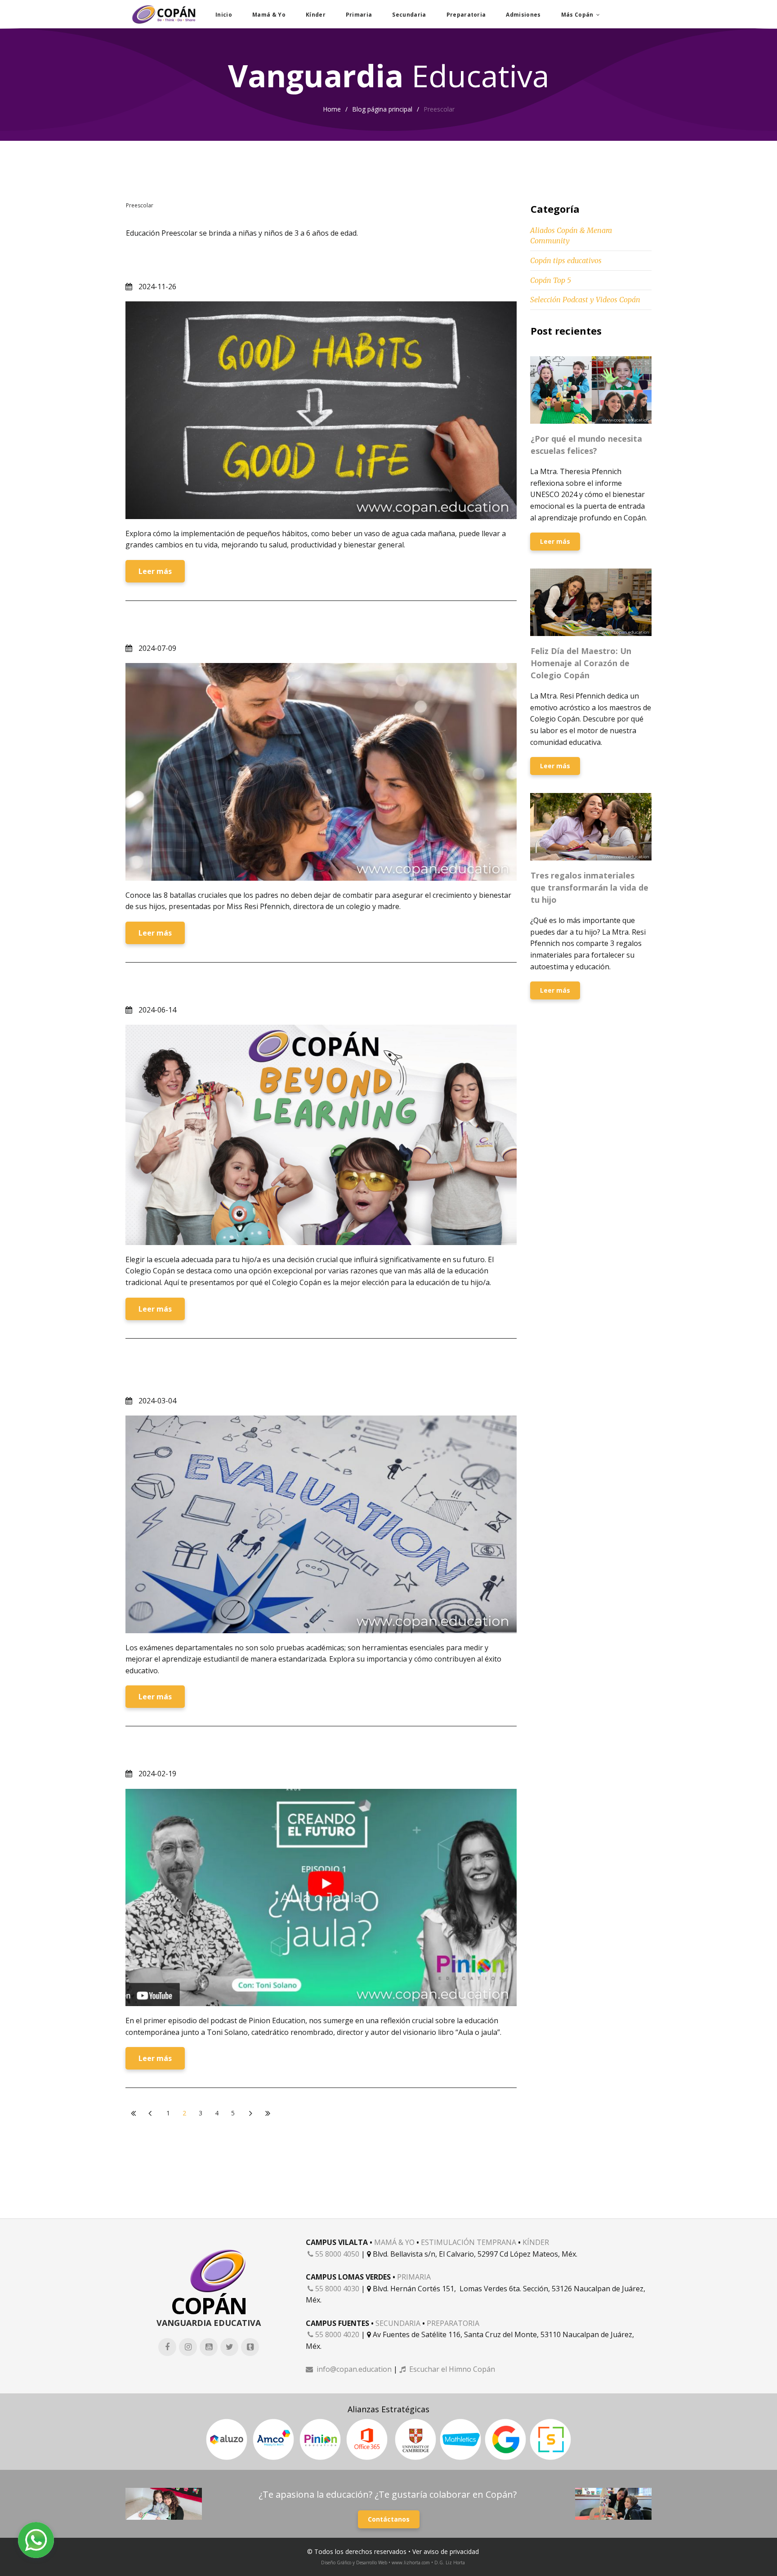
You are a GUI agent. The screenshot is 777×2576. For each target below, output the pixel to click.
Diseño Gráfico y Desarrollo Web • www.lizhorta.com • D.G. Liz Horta (393, 2563)
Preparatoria (466, 15)
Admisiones (523, 15)
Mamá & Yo (269, 15)
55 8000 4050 (333, 2254)
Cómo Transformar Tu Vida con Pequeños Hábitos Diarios (269, 264)
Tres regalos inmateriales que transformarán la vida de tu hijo (589, 887)
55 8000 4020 (333, 2334)
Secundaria (409, 15)
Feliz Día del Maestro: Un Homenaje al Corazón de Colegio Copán (581, 663)
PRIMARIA (414, 2277)
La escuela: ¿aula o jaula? (190, 1752)
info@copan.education (349, 2369)
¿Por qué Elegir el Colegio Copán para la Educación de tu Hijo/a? (285, 988)
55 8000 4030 (333, 2289)
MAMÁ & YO (394, 2242)
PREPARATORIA (453, 2323)
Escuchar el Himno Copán (447, 2369)
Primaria (359, 15)
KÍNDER (536, 2242)
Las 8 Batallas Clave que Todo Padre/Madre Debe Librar (264, 626)
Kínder (316, 15)
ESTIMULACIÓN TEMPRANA (469, 2242)
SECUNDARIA (398, 2323)
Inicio (224, 15)
